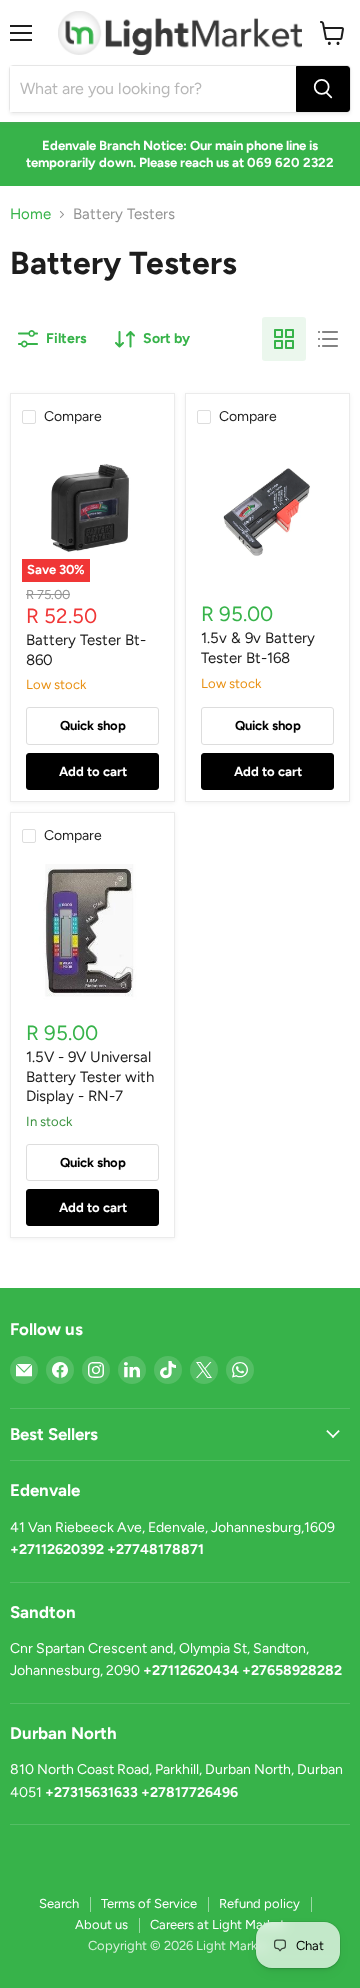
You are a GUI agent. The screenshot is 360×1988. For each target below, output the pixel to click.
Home (30, 214)
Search (59, 1903)
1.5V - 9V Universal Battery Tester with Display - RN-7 (90, 1076)
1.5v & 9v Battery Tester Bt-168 (258, 648)
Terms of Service (149, 1903)
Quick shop (93, 725)
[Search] (323, 89)
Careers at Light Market (217, 1924)
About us (101, 1924)
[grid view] (284, 339)
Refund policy (259, 1903)
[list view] (328, 339)
